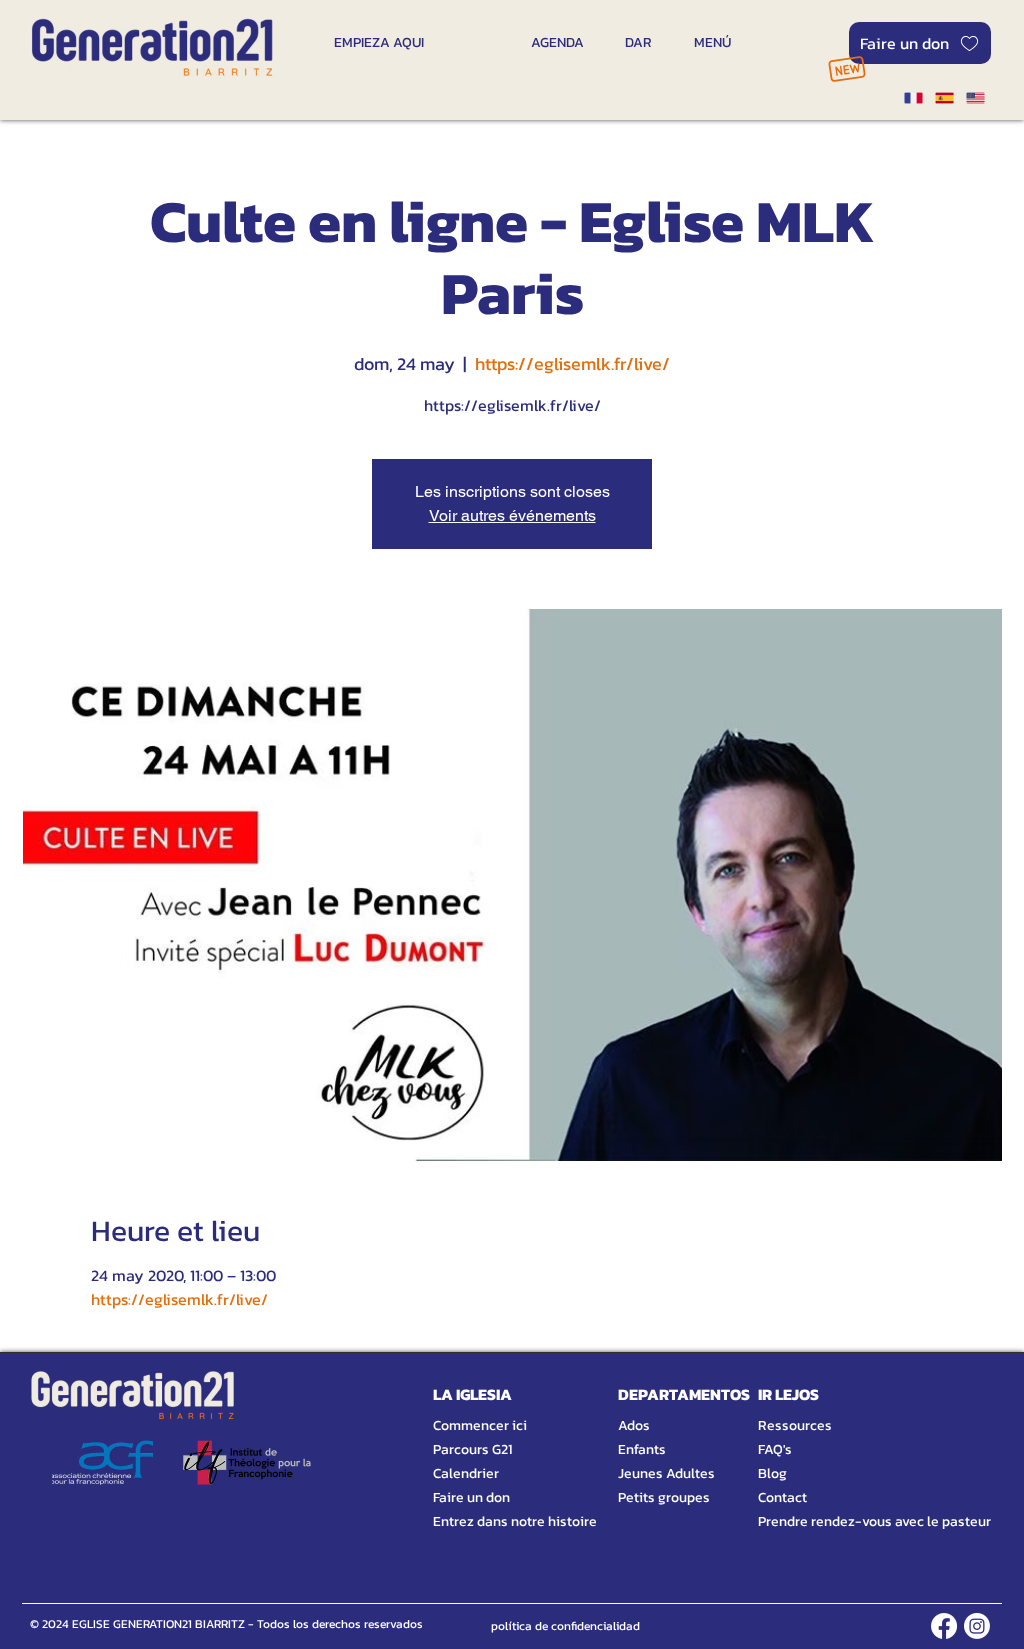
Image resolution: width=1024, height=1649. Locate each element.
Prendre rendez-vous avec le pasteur (852, 1521)
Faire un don (471, 1497)
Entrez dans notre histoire (491, 1521)
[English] (975, 98)
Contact (782, 1497)
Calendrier (466, 1473)
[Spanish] (943, 98)
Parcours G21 (472, 1449)
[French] (913, 98)
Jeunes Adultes (666, 1473)
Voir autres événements (512, 515)
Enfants (642, 1449)
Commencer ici (480, 1425)
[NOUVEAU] (846, 68)
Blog (772, 1473)
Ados (634, 1425)
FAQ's (775, 1449)
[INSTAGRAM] (977, 1626)
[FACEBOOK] (944, 1626)
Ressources (795, 1425)
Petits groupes (664, 1497)
